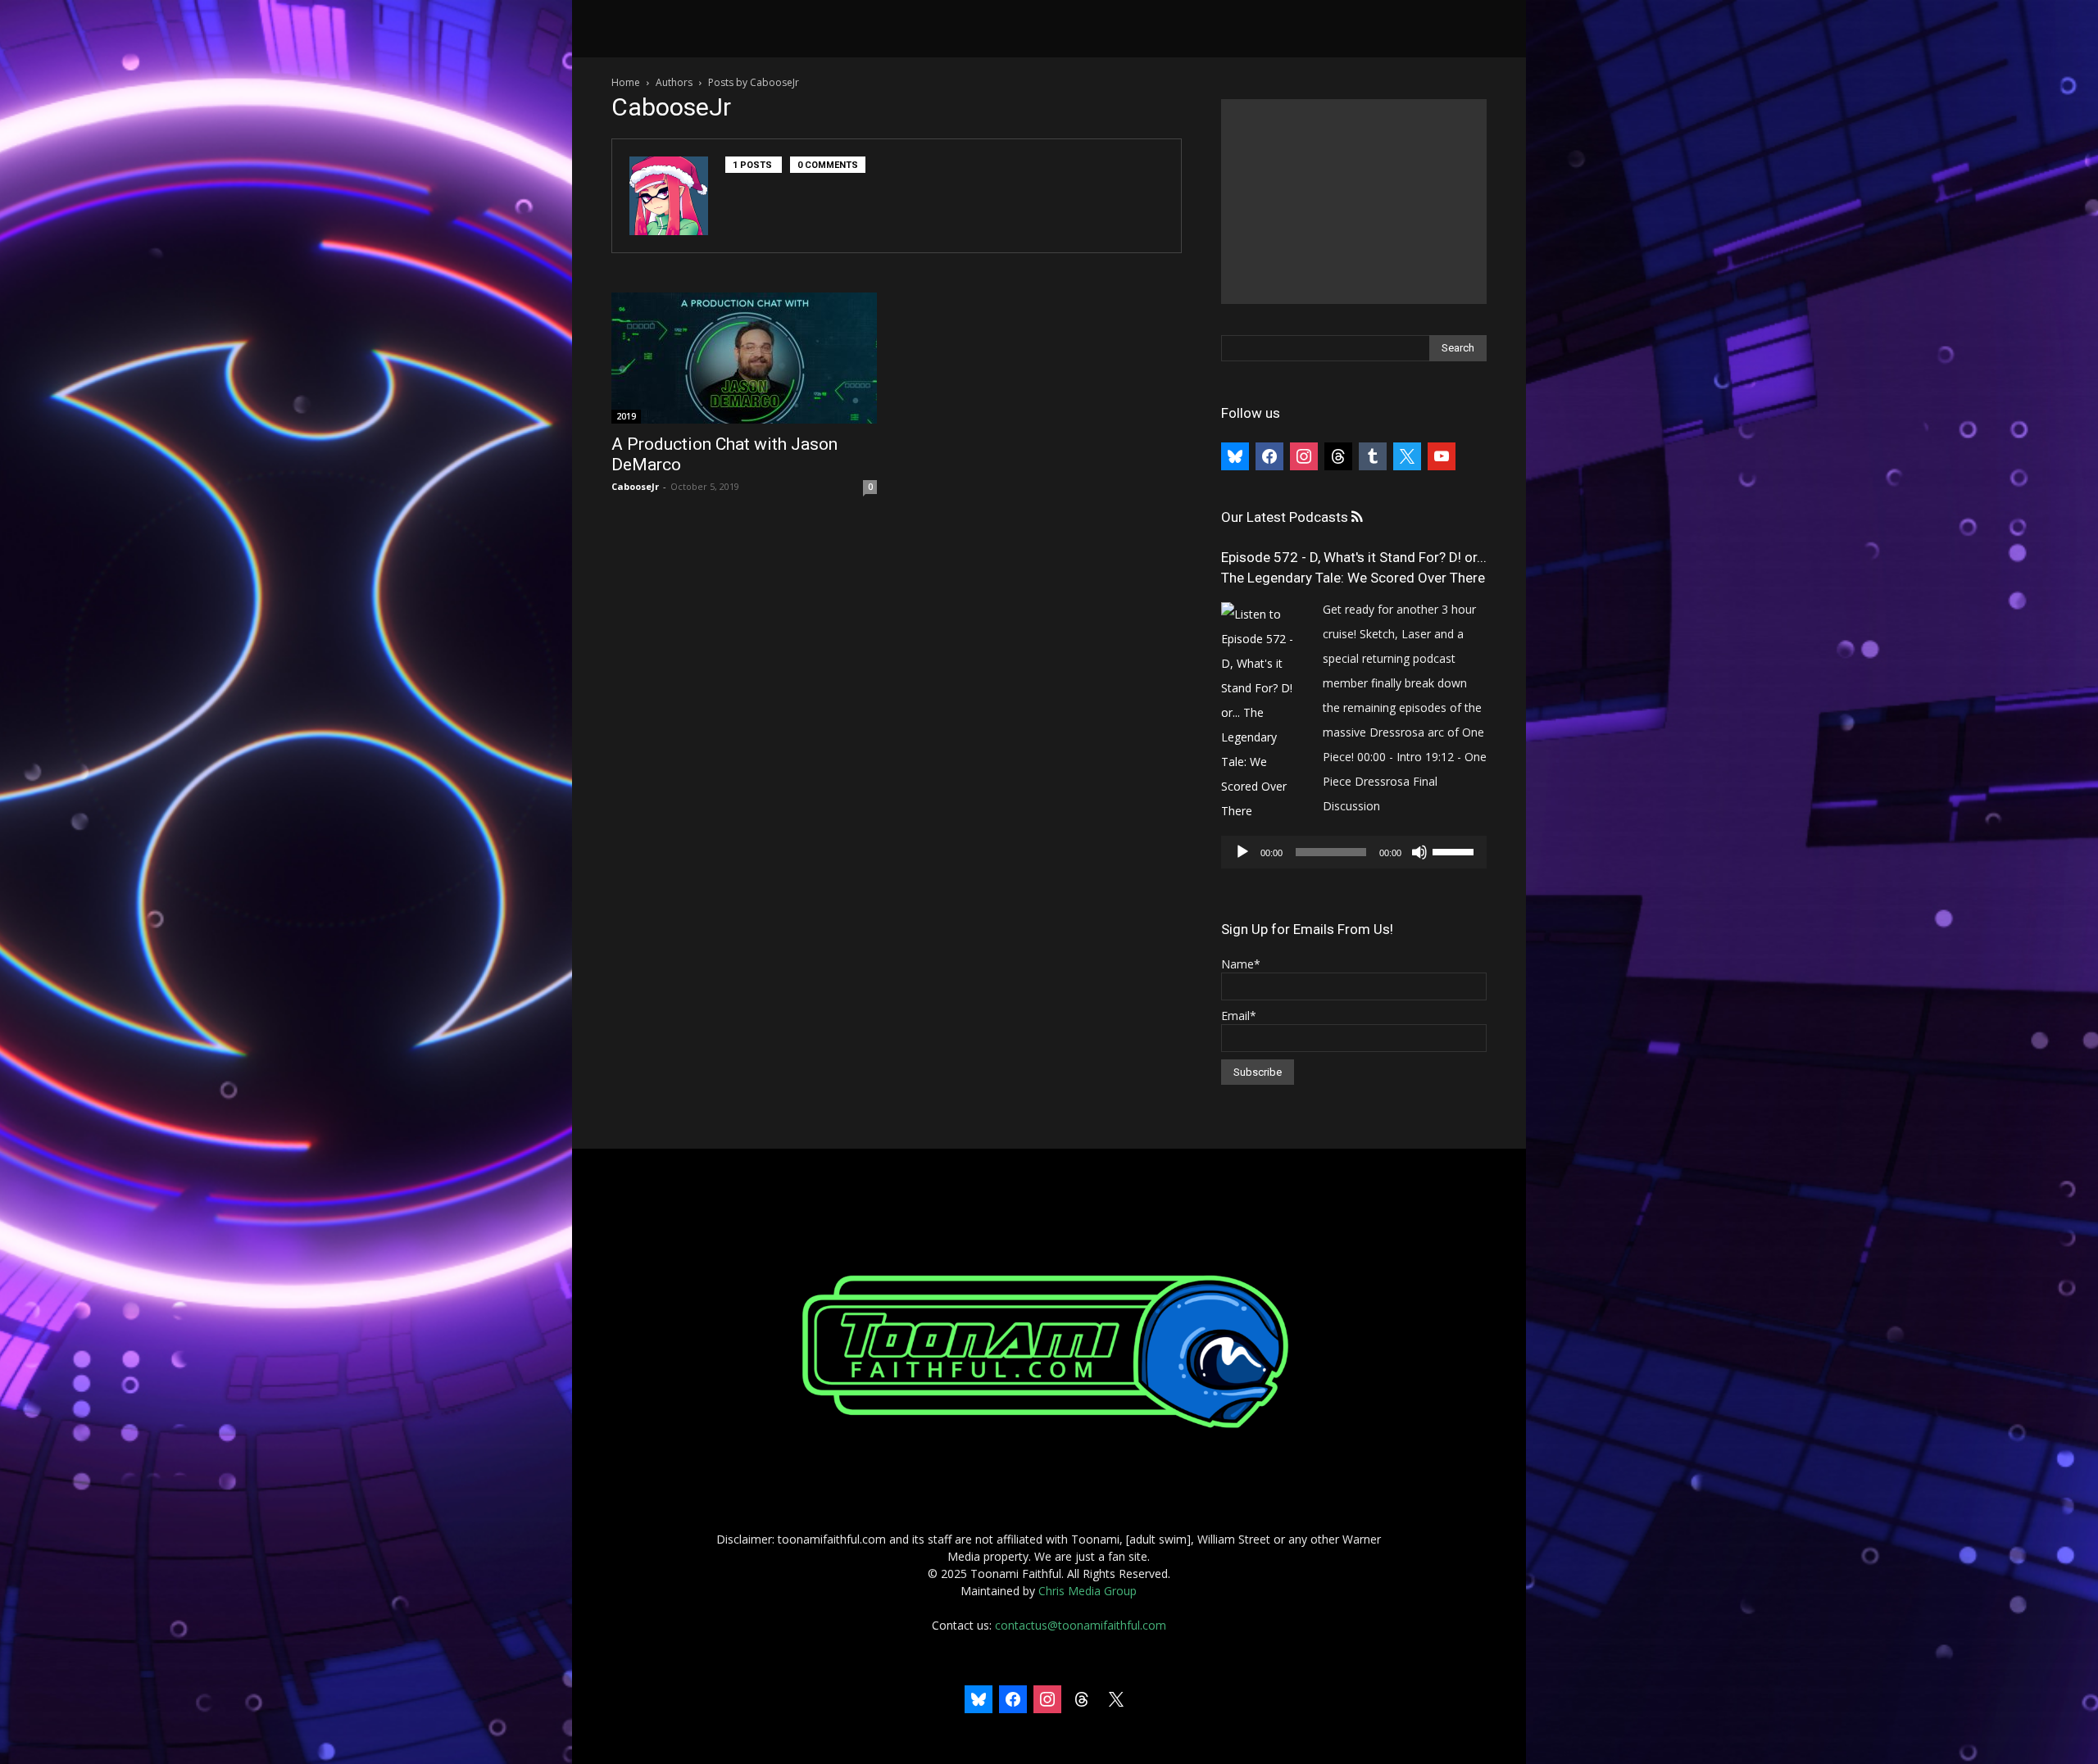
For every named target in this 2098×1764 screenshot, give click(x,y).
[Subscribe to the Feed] (1357, 517)
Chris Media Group (1088, 1591)
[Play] (1242, 852)
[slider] (1455, 850)
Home (626, 82)
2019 (626, 416)
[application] (1354, 852)
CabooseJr (635, 486)
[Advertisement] (1354, 202)
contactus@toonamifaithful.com (1081, 1625)
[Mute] (1419, 852)
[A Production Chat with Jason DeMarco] (744, 358)
